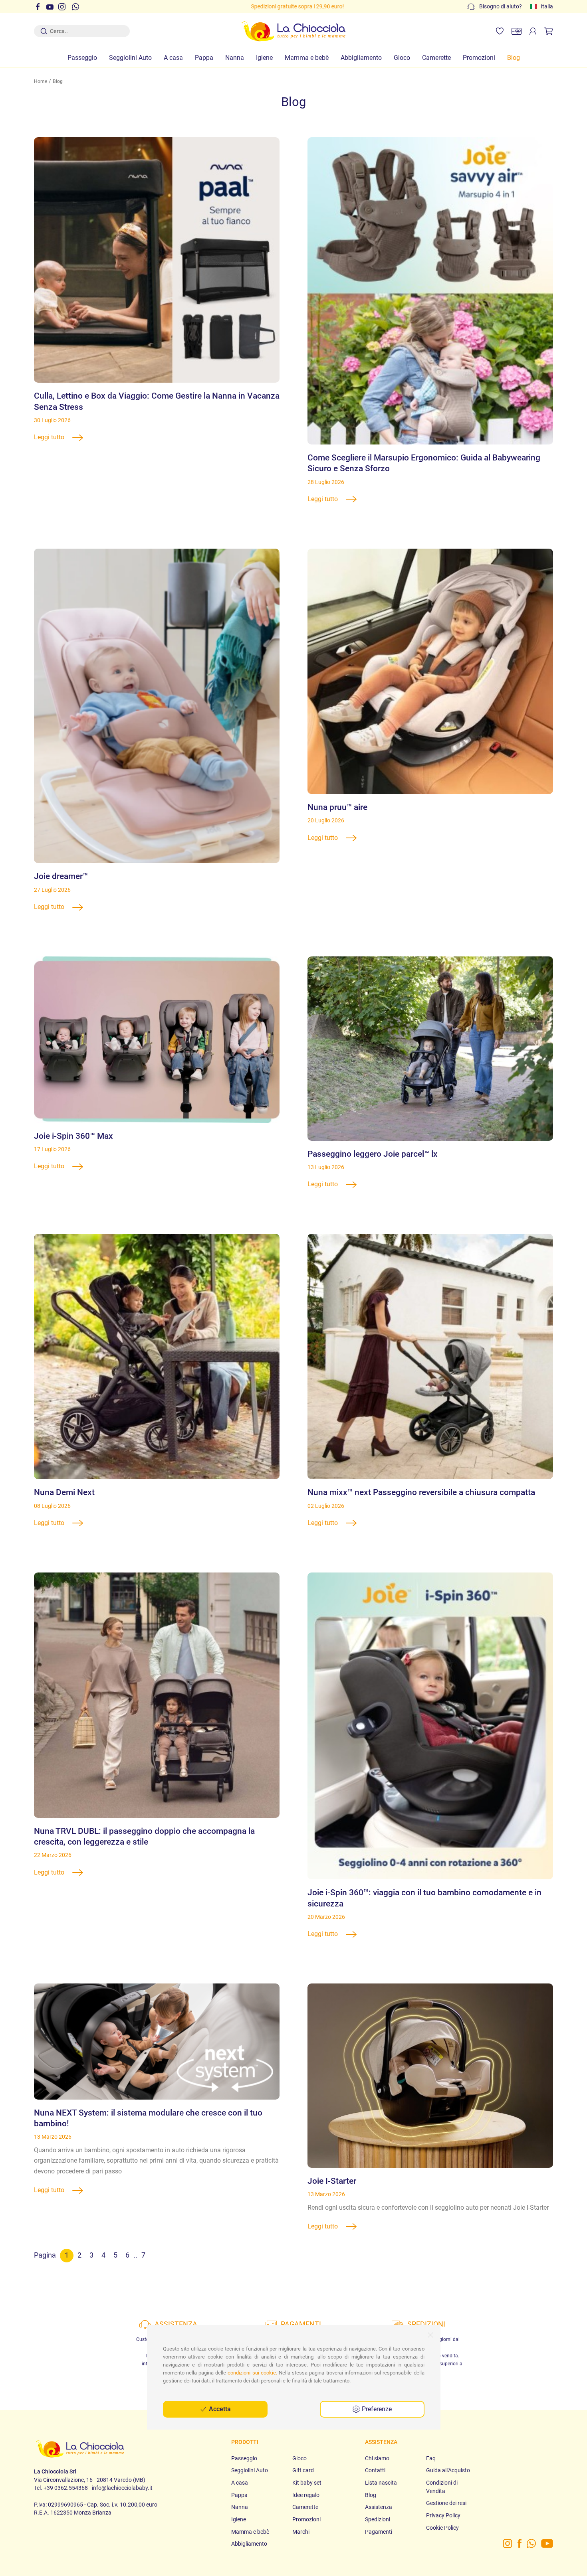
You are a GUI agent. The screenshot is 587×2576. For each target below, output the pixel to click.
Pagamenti (379, 2532)
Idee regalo (306, 2495)
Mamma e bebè (307, 58)
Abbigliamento (361, 58)
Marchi (301, 2532)
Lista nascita (381, 2483)
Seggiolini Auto (130, 58)
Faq (431, 2458)
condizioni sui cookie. (252, 2373)
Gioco (402, 58)
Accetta (219, 2409)
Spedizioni (378, 2519)
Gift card (303, 2470)
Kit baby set (307, 2483)
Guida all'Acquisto (448, 2470)
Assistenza (379, 2507)
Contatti (375, 2470)
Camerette (436, 58)
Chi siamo (377, 2458)
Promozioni (479, 58)
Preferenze (376, 2409)
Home (41, 81)
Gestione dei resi (446, 2503)
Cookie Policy (442, 2528)
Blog (514, 58)
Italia (547, 6)
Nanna (235, 58)
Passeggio (82, 58)
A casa (173, 58)
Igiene (264, 58)
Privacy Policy (443, 2515)
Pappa (204, 58)
